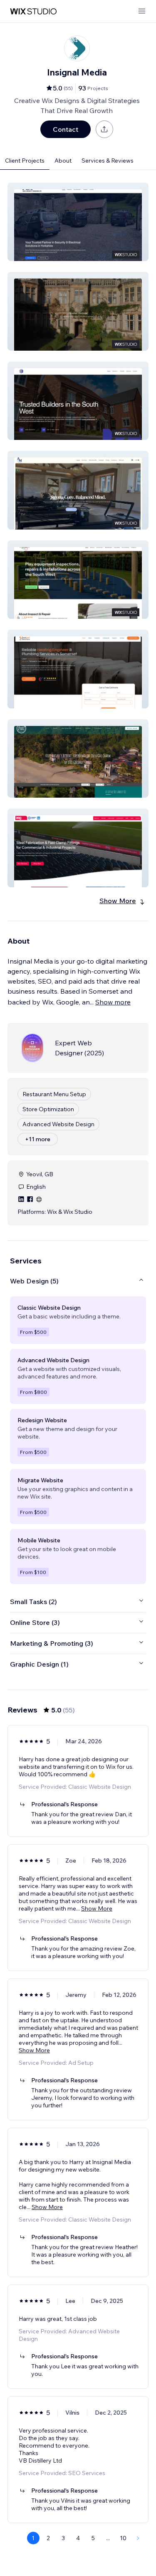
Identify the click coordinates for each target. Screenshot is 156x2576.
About (63, 161)
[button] (78, 222)
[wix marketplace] (33, 11)
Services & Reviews (108, 161)
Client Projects (25, 161)
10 (123, 2538)
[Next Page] (138, 2538)
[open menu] (142, 11)
